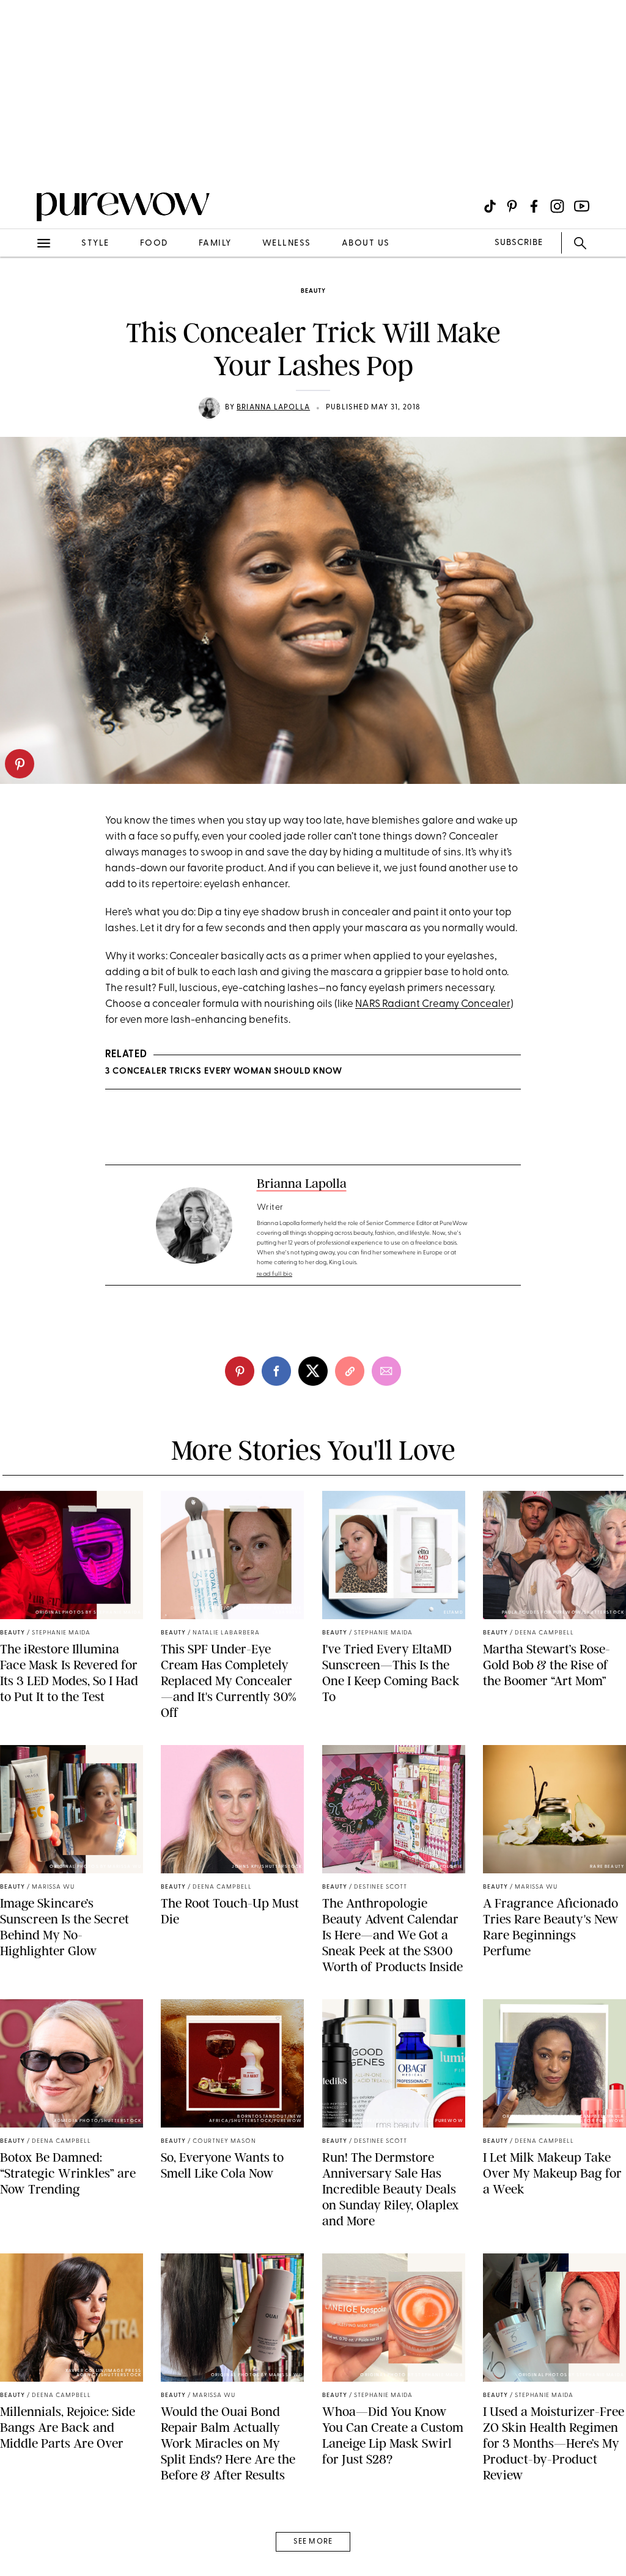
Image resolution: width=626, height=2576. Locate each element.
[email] (23, 291)
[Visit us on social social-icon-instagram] (557, 206)
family (215, 243)
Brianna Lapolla (273, 408)
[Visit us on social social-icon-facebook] (534, 206)
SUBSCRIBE (519, 243)
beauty (313, 291)
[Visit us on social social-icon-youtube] (582, 206)
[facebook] (276, 1371)
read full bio (275, 1274)
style (95, 243)
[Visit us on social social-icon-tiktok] (490, 206)
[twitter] (313, 1371)
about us (366, 243)
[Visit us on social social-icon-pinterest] (512, 206)
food (154, 243)
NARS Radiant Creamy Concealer (433, 1004)
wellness (287, 243)
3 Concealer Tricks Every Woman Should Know (224, 1071)
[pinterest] (20, 764)
